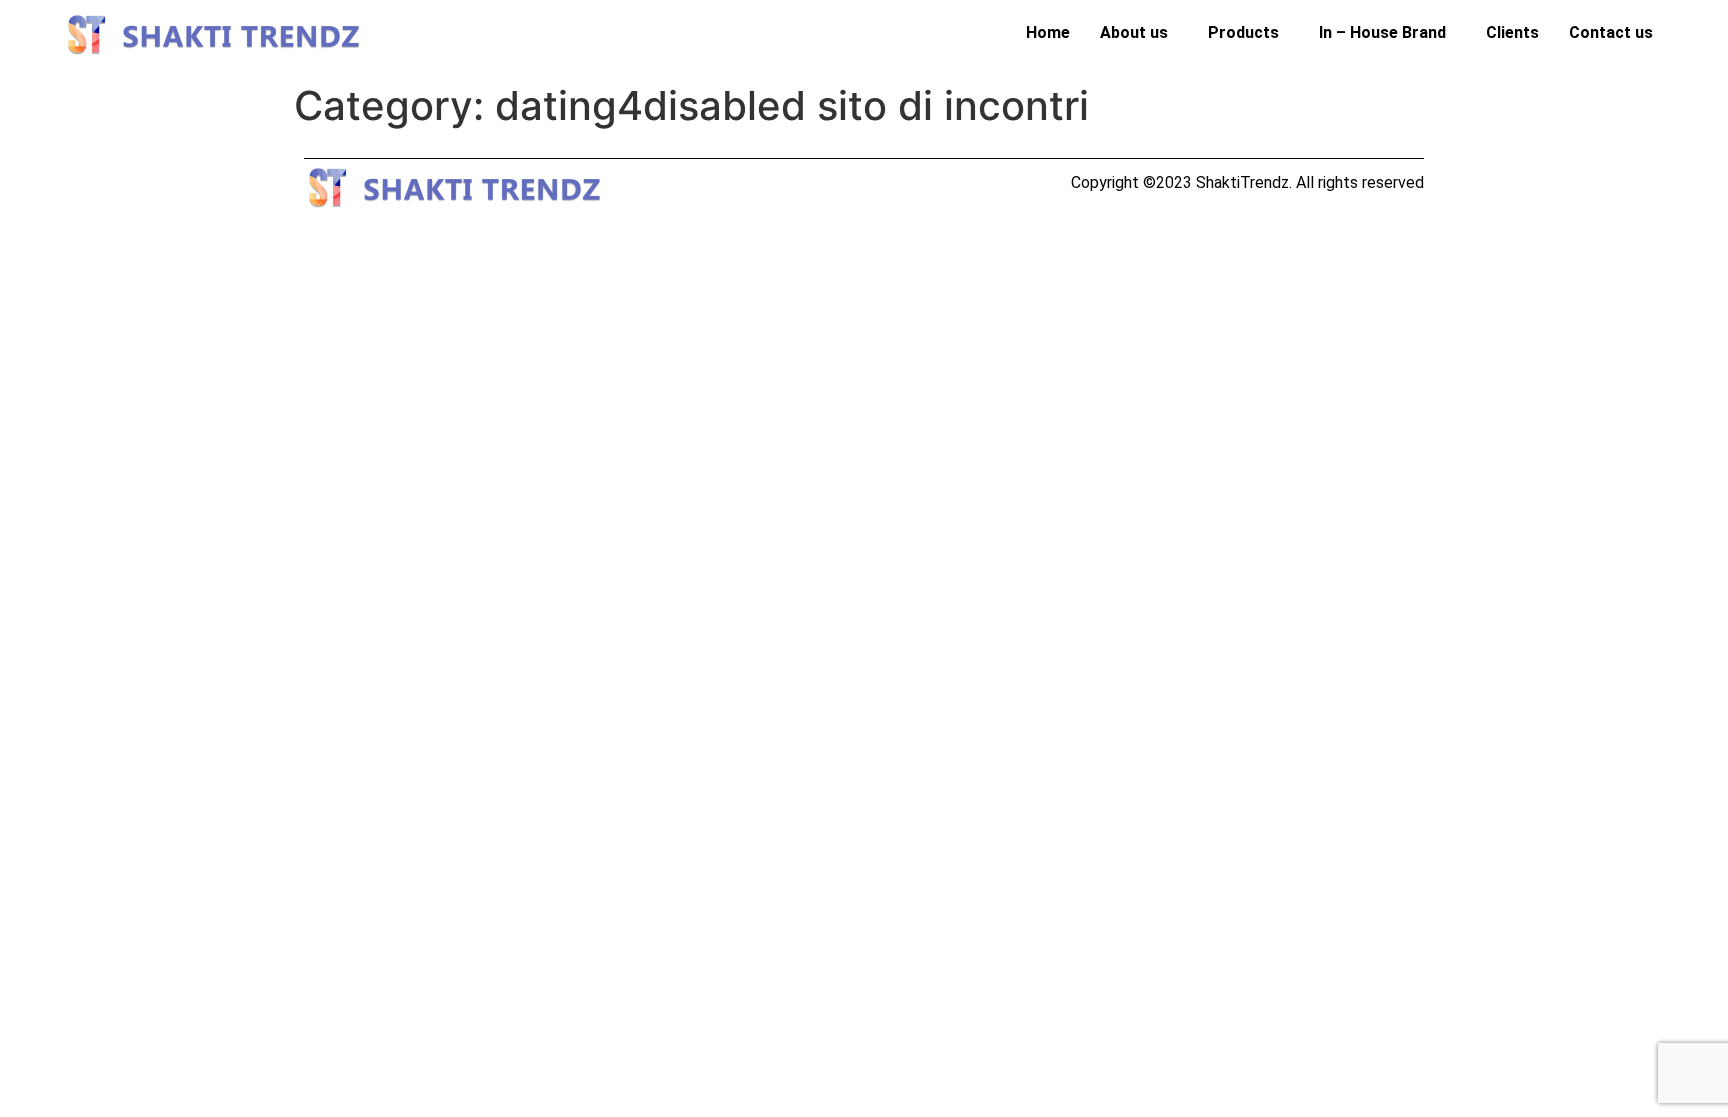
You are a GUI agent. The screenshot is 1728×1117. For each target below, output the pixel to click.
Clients (1512, 32)
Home (1048, 32)
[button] (1139, 33)
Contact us (1611, 32)
